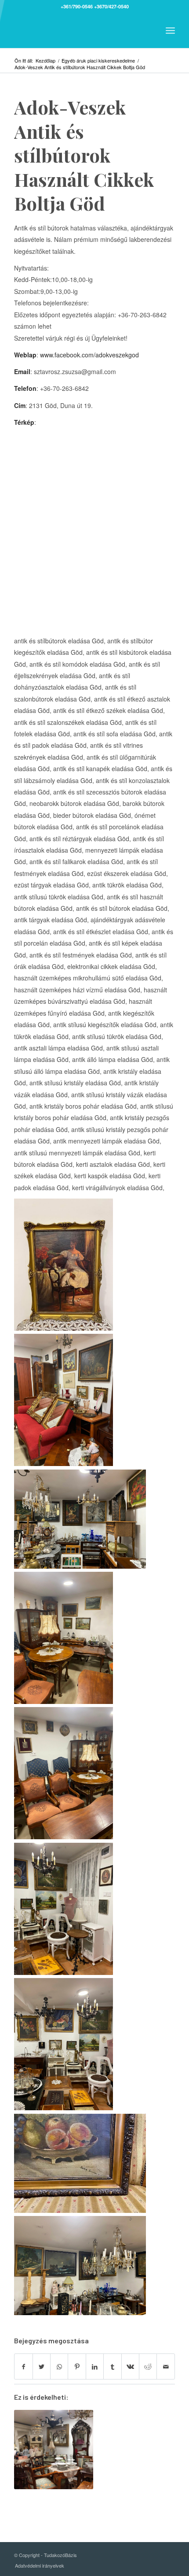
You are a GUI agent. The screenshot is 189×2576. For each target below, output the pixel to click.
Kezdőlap (45, 61)
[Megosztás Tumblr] (112, 2366)
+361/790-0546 (77, 6)
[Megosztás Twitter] (42, 2366)
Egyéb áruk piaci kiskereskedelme (98, 61)
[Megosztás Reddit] (148, 2366)
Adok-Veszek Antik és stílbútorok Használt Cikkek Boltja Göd (84, 155)
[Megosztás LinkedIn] (95, 2366)
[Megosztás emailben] (166, 2366)
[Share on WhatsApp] (59, 2366)
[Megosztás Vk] (130, 2366)
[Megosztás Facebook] (23, 2366)
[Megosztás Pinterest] (77, 2366)
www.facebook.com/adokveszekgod (89, 355)
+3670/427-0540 (111, 6)
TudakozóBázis (60, 2555)
